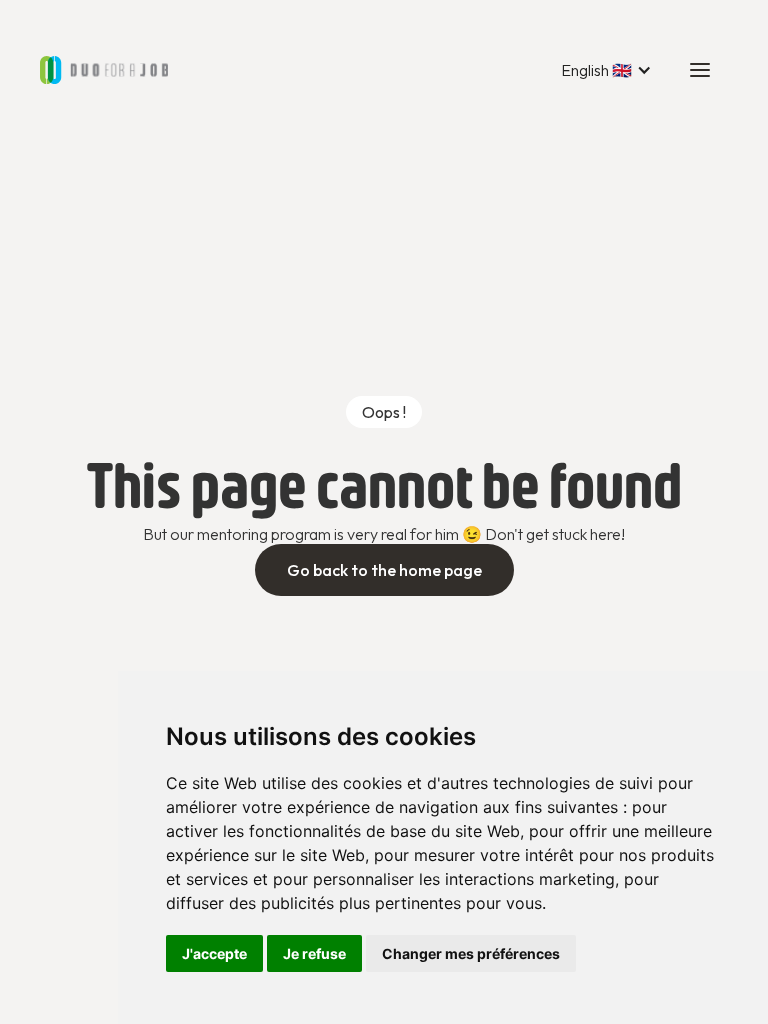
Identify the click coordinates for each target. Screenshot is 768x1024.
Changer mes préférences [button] (471, 953)
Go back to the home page (384, 570)
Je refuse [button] (314, 953)
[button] (606, 70)
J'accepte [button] (214, 953)
